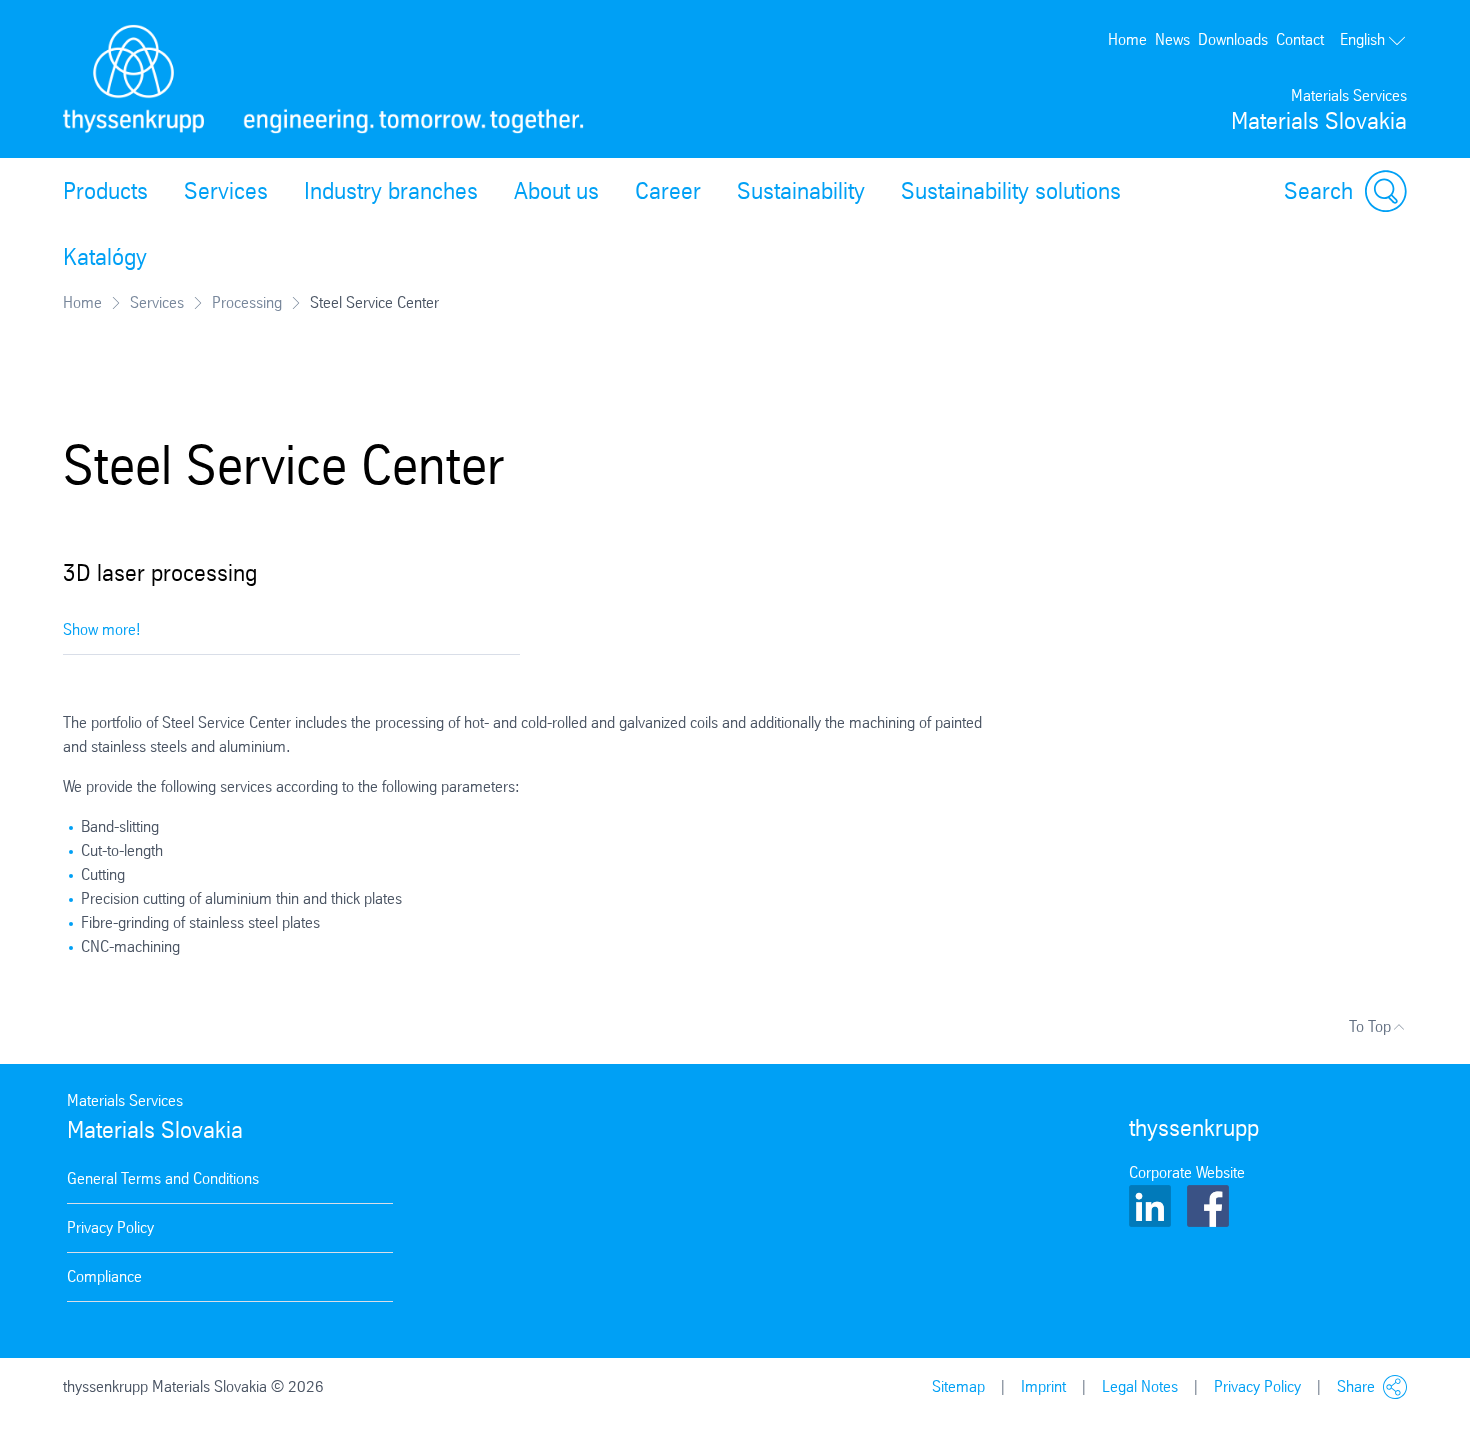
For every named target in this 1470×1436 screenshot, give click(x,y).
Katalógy (105, 257)
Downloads (1233, 39)
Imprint (1043, 1386)
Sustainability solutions (1011, 191)
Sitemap (958, 1386)
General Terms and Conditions (163, 1178)
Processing (247, 302)
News (1172, 39)
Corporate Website (1187, 1172)
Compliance (104, 1276)
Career (668, 191)
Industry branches (391, 191)
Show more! (102, 629)
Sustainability (801, 191)
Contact (1300, 39)
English (1362, 39)
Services (226, 191)
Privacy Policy (110, 1227)
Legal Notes (1140, 1386)
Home (1127, 39)
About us (556, 191)
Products (105, 191)
